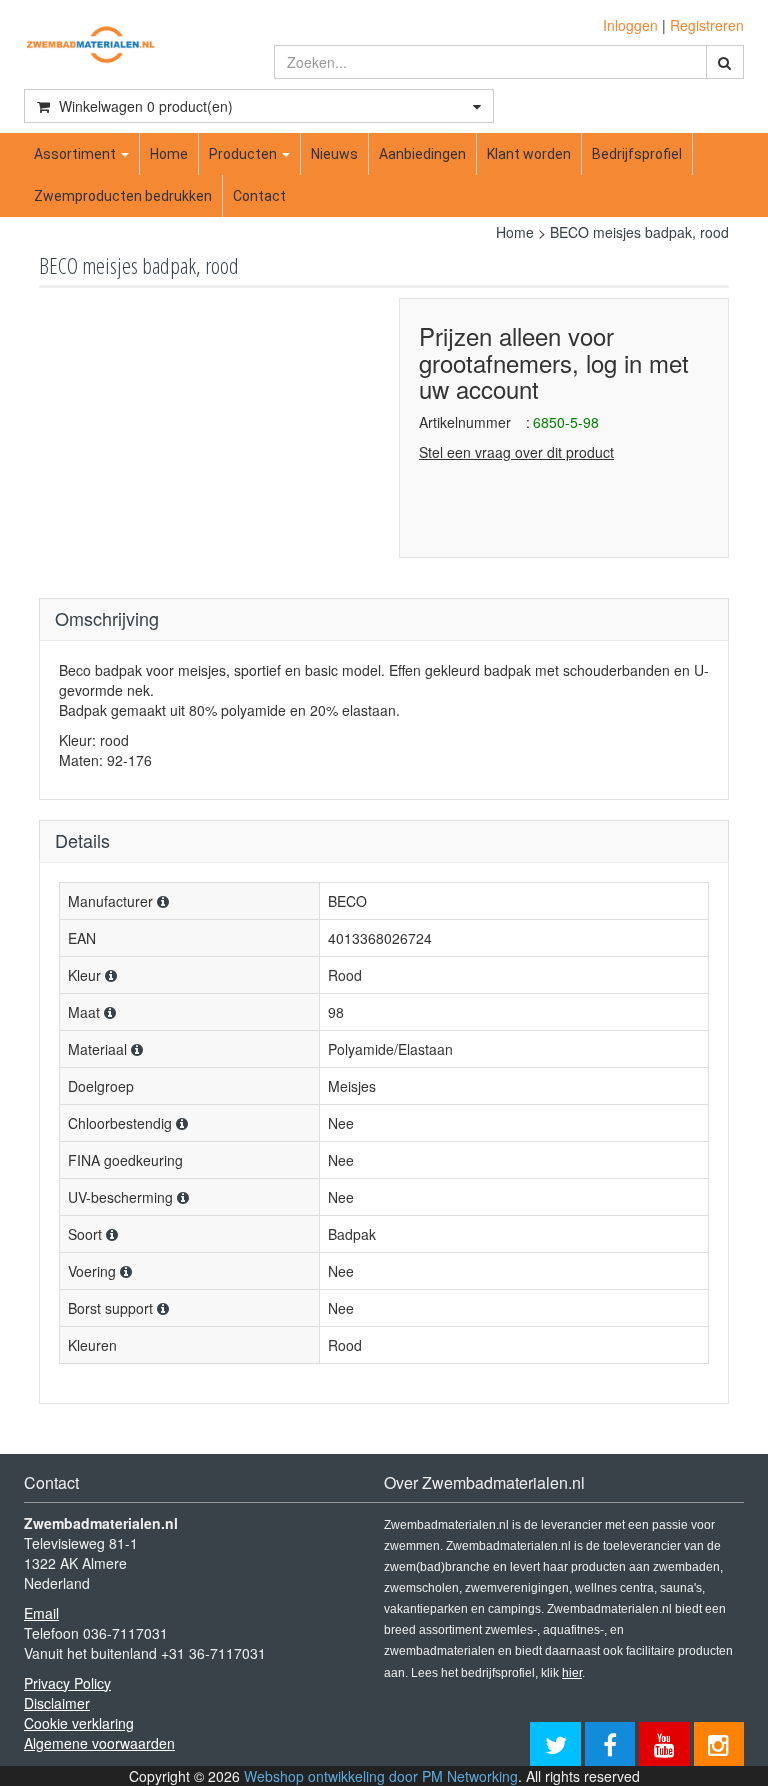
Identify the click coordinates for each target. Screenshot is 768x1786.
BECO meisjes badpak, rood (639, 232)
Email (41, 1613)
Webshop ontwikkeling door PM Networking (381, 1776)
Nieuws (334, 154)
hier (572, 1673)
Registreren (707, 25)
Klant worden (529, 154)
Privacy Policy (67, 1683)
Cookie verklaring (79, 1723)
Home (169, 154)
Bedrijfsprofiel (637, 154)
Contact (259, 196)
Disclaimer (57, 1703)
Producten (244, 154)
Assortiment (76, 154)
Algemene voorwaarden (99, 1743)
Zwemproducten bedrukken (123, 196)
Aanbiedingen (422, 154)
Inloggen (630, 25)
